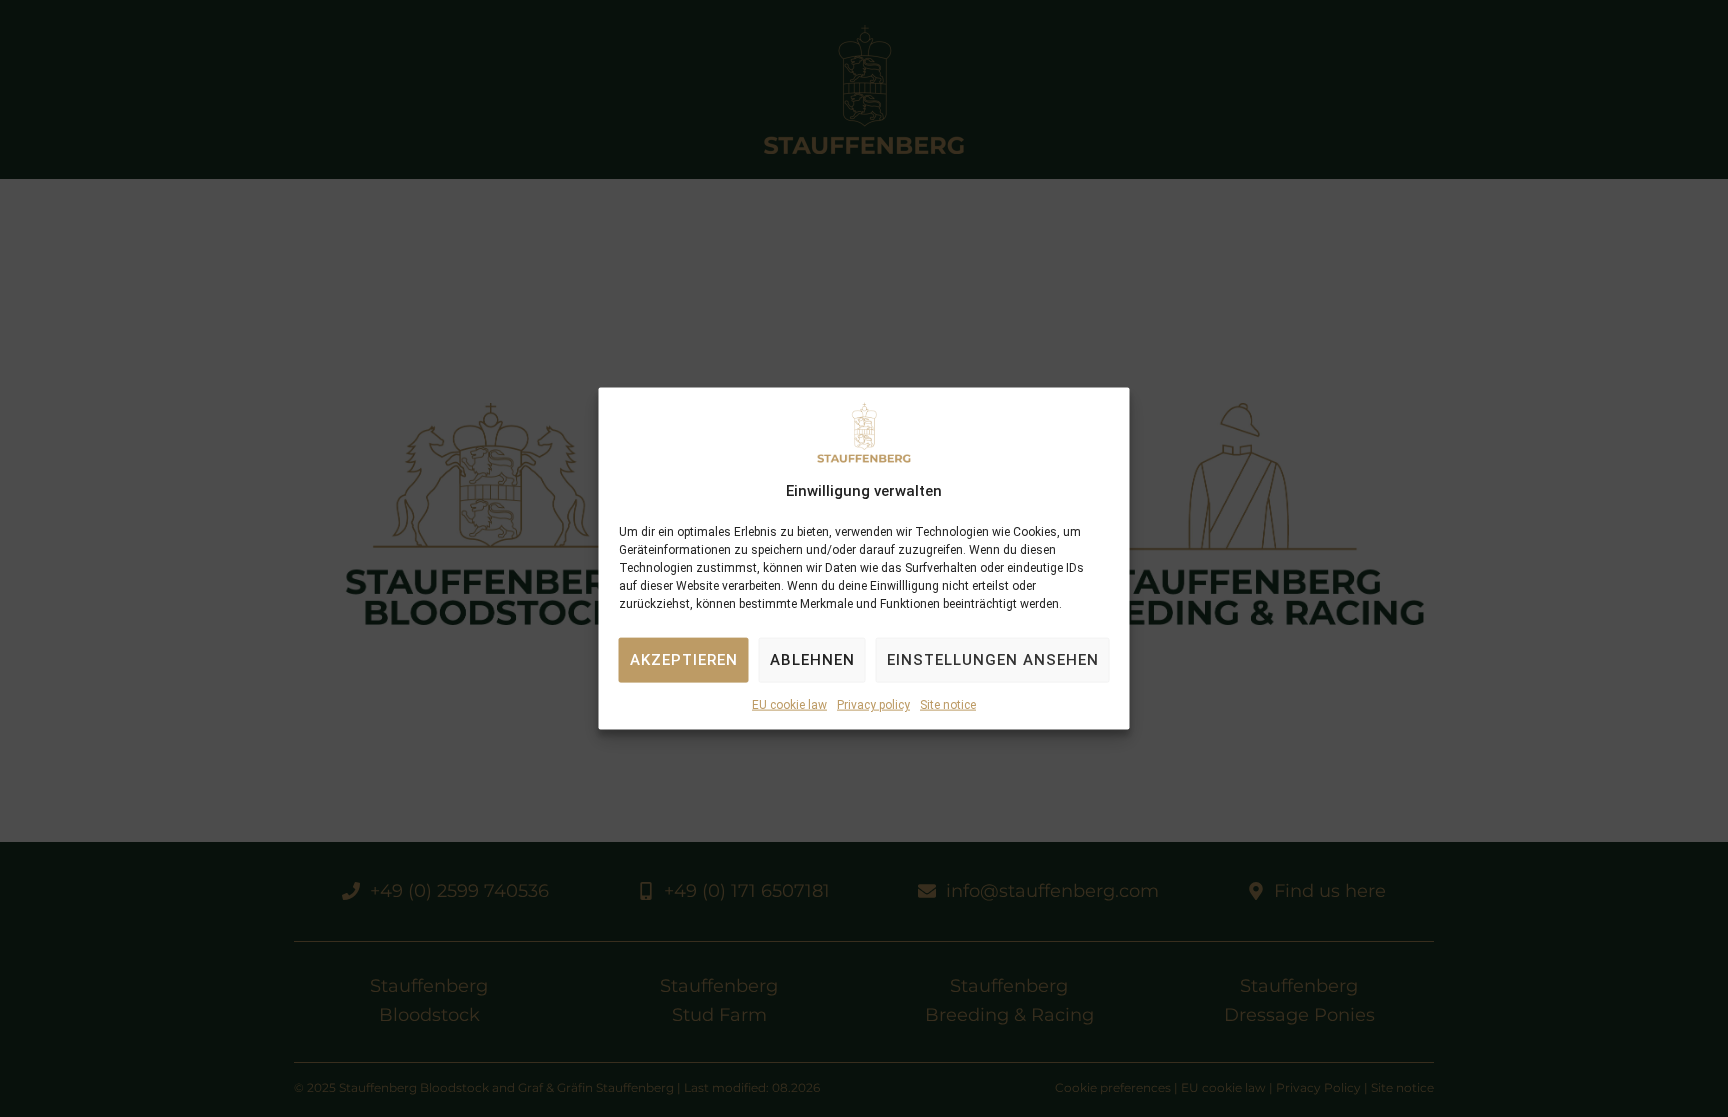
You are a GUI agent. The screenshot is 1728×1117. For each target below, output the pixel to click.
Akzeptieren (684, 660)
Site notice (948, 705)
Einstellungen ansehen (993, 660)
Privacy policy (873, 705)
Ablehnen (812, 660)
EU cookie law (789, 705)
